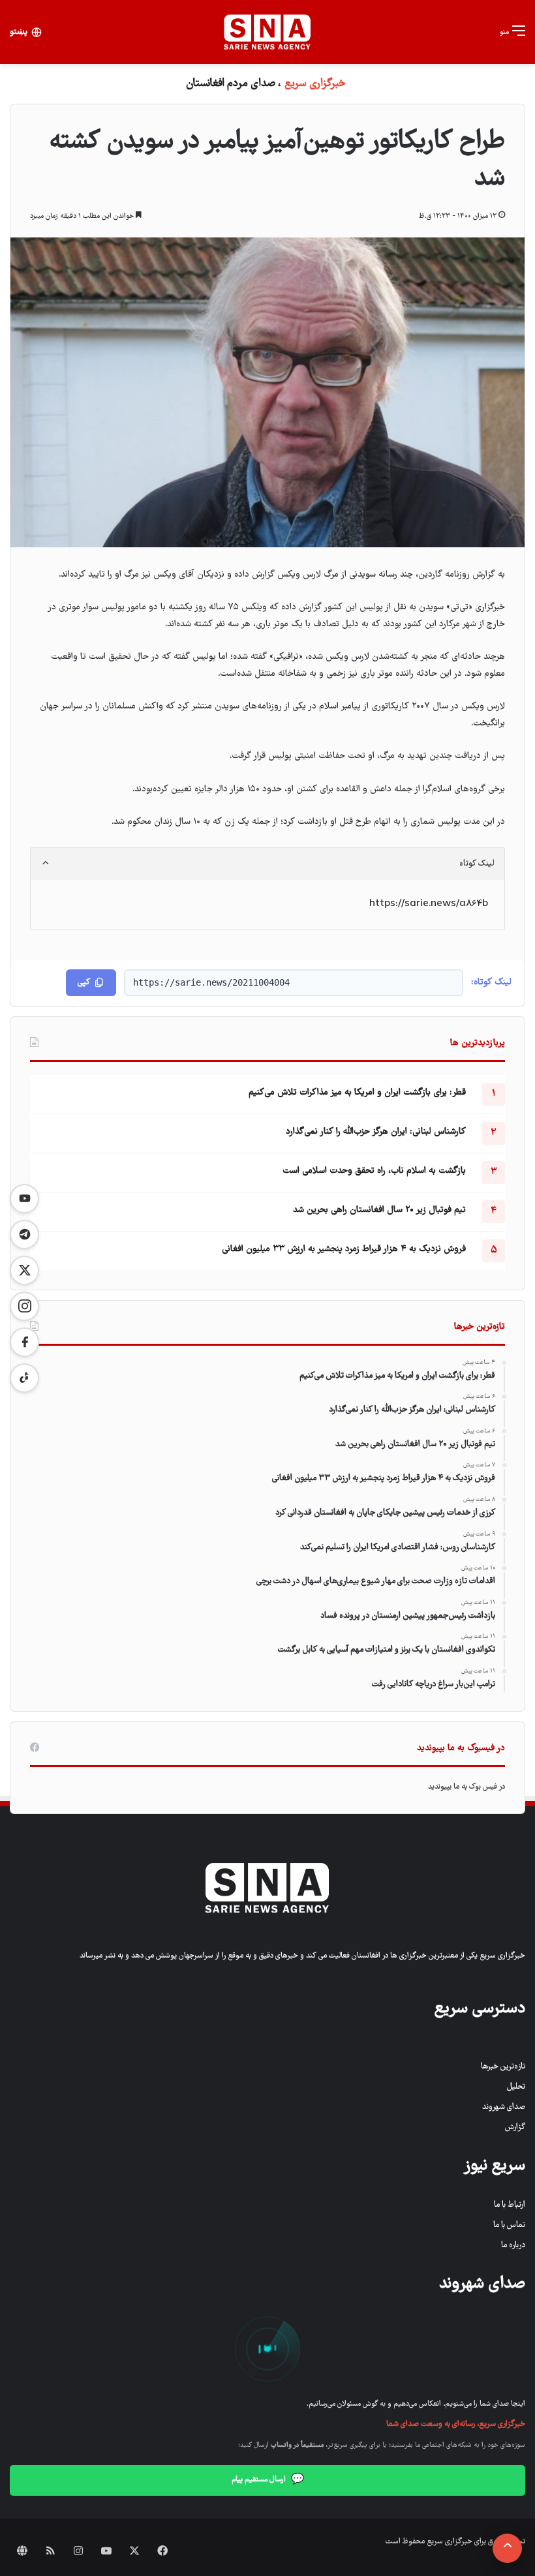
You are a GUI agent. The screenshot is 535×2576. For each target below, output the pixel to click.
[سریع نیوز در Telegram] (24, 1235)
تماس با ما (509, 2225)
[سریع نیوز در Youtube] (24, 1199)
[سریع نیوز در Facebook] (24, 1342)
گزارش (515, 2128)
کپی (84, 983)
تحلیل (516, 2087)
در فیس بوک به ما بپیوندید (466, 1787)
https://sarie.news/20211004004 (211, 982)
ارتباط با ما (510, 2205)
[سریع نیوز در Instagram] (24, 1306)
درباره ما (513, 2246)
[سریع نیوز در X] (24, 1270)
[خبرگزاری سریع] (267, 32)
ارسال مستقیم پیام (268, 2480)
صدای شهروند (504, 2107)
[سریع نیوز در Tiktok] (24, 1378)
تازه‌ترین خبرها (503, 2067)
